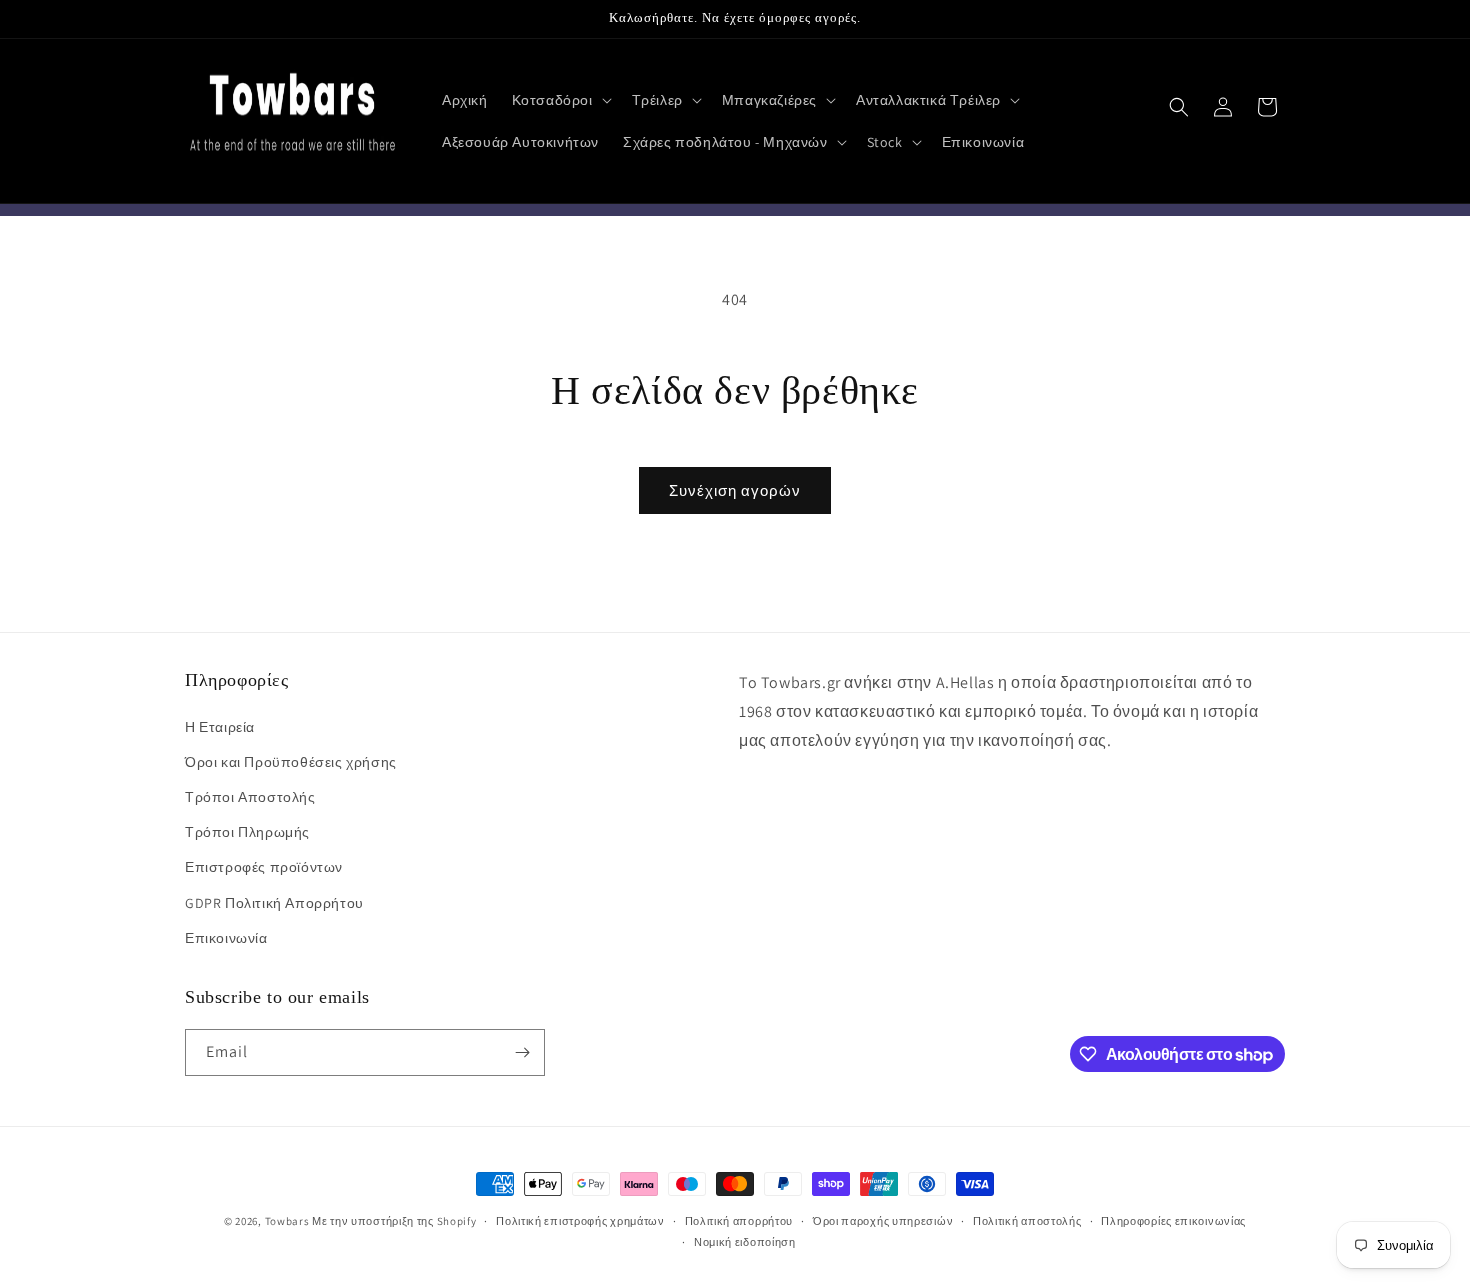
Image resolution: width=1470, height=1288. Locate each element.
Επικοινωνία (226, 938)
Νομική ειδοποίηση (745, 1242)
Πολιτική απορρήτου (739, 1221)
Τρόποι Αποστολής (250, 797)
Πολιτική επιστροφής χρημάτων (580, 1221)
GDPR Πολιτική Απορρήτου (274, 903)
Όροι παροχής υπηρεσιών (883, 1221)
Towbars (287, 1221)
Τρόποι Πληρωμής (247, 832)
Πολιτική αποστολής (1027, 1221)
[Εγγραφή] (522, 1052)
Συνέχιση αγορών (735, 490)
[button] (560, 100)
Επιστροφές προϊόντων (264, 867)
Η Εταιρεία (220, 727)
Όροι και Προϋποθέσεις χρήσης (291, 762)
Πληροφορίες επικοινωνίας (1173, 1221)
